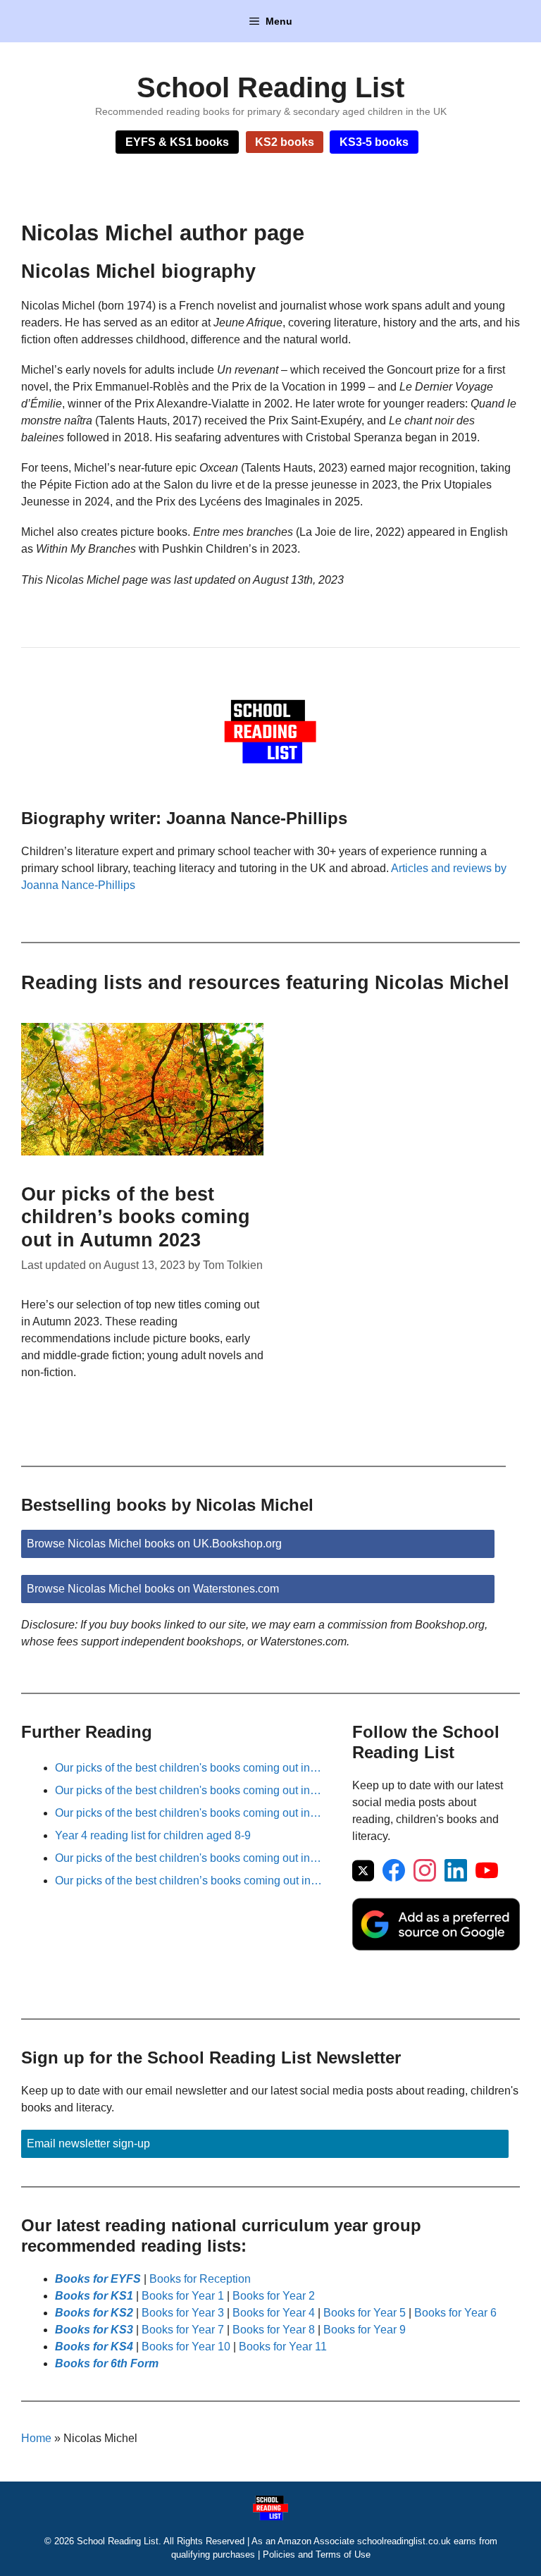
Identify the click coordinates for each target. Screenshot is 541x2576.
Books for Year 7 (183, 2330)
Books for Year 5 (365, 2313)
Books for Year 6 (455, 2313)
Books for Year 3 (183, 2313)
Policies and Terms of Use (317, 2554)
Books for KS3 (94, 2330)
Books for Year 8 (274, 2330)
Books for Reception (200, 2279)
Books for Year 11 (283, 2347)
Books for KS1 (94, 2296)
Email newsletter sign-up (88, 2143)
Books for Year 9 (365, 2330)
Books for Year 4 (274, 2313)
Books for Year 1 (183, 2296)
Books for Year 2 (274, 2296)
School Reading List (270, 87)
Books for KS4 (94, 2347)
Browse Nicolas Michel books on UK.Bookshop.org (154, 1544)
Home (36, 2438)
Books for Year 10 (186, 2347)
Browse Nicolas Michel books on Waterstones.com (153, 1589)
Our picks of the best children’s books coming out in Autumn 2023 (136, 1217)
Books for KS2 (94, 2313)
